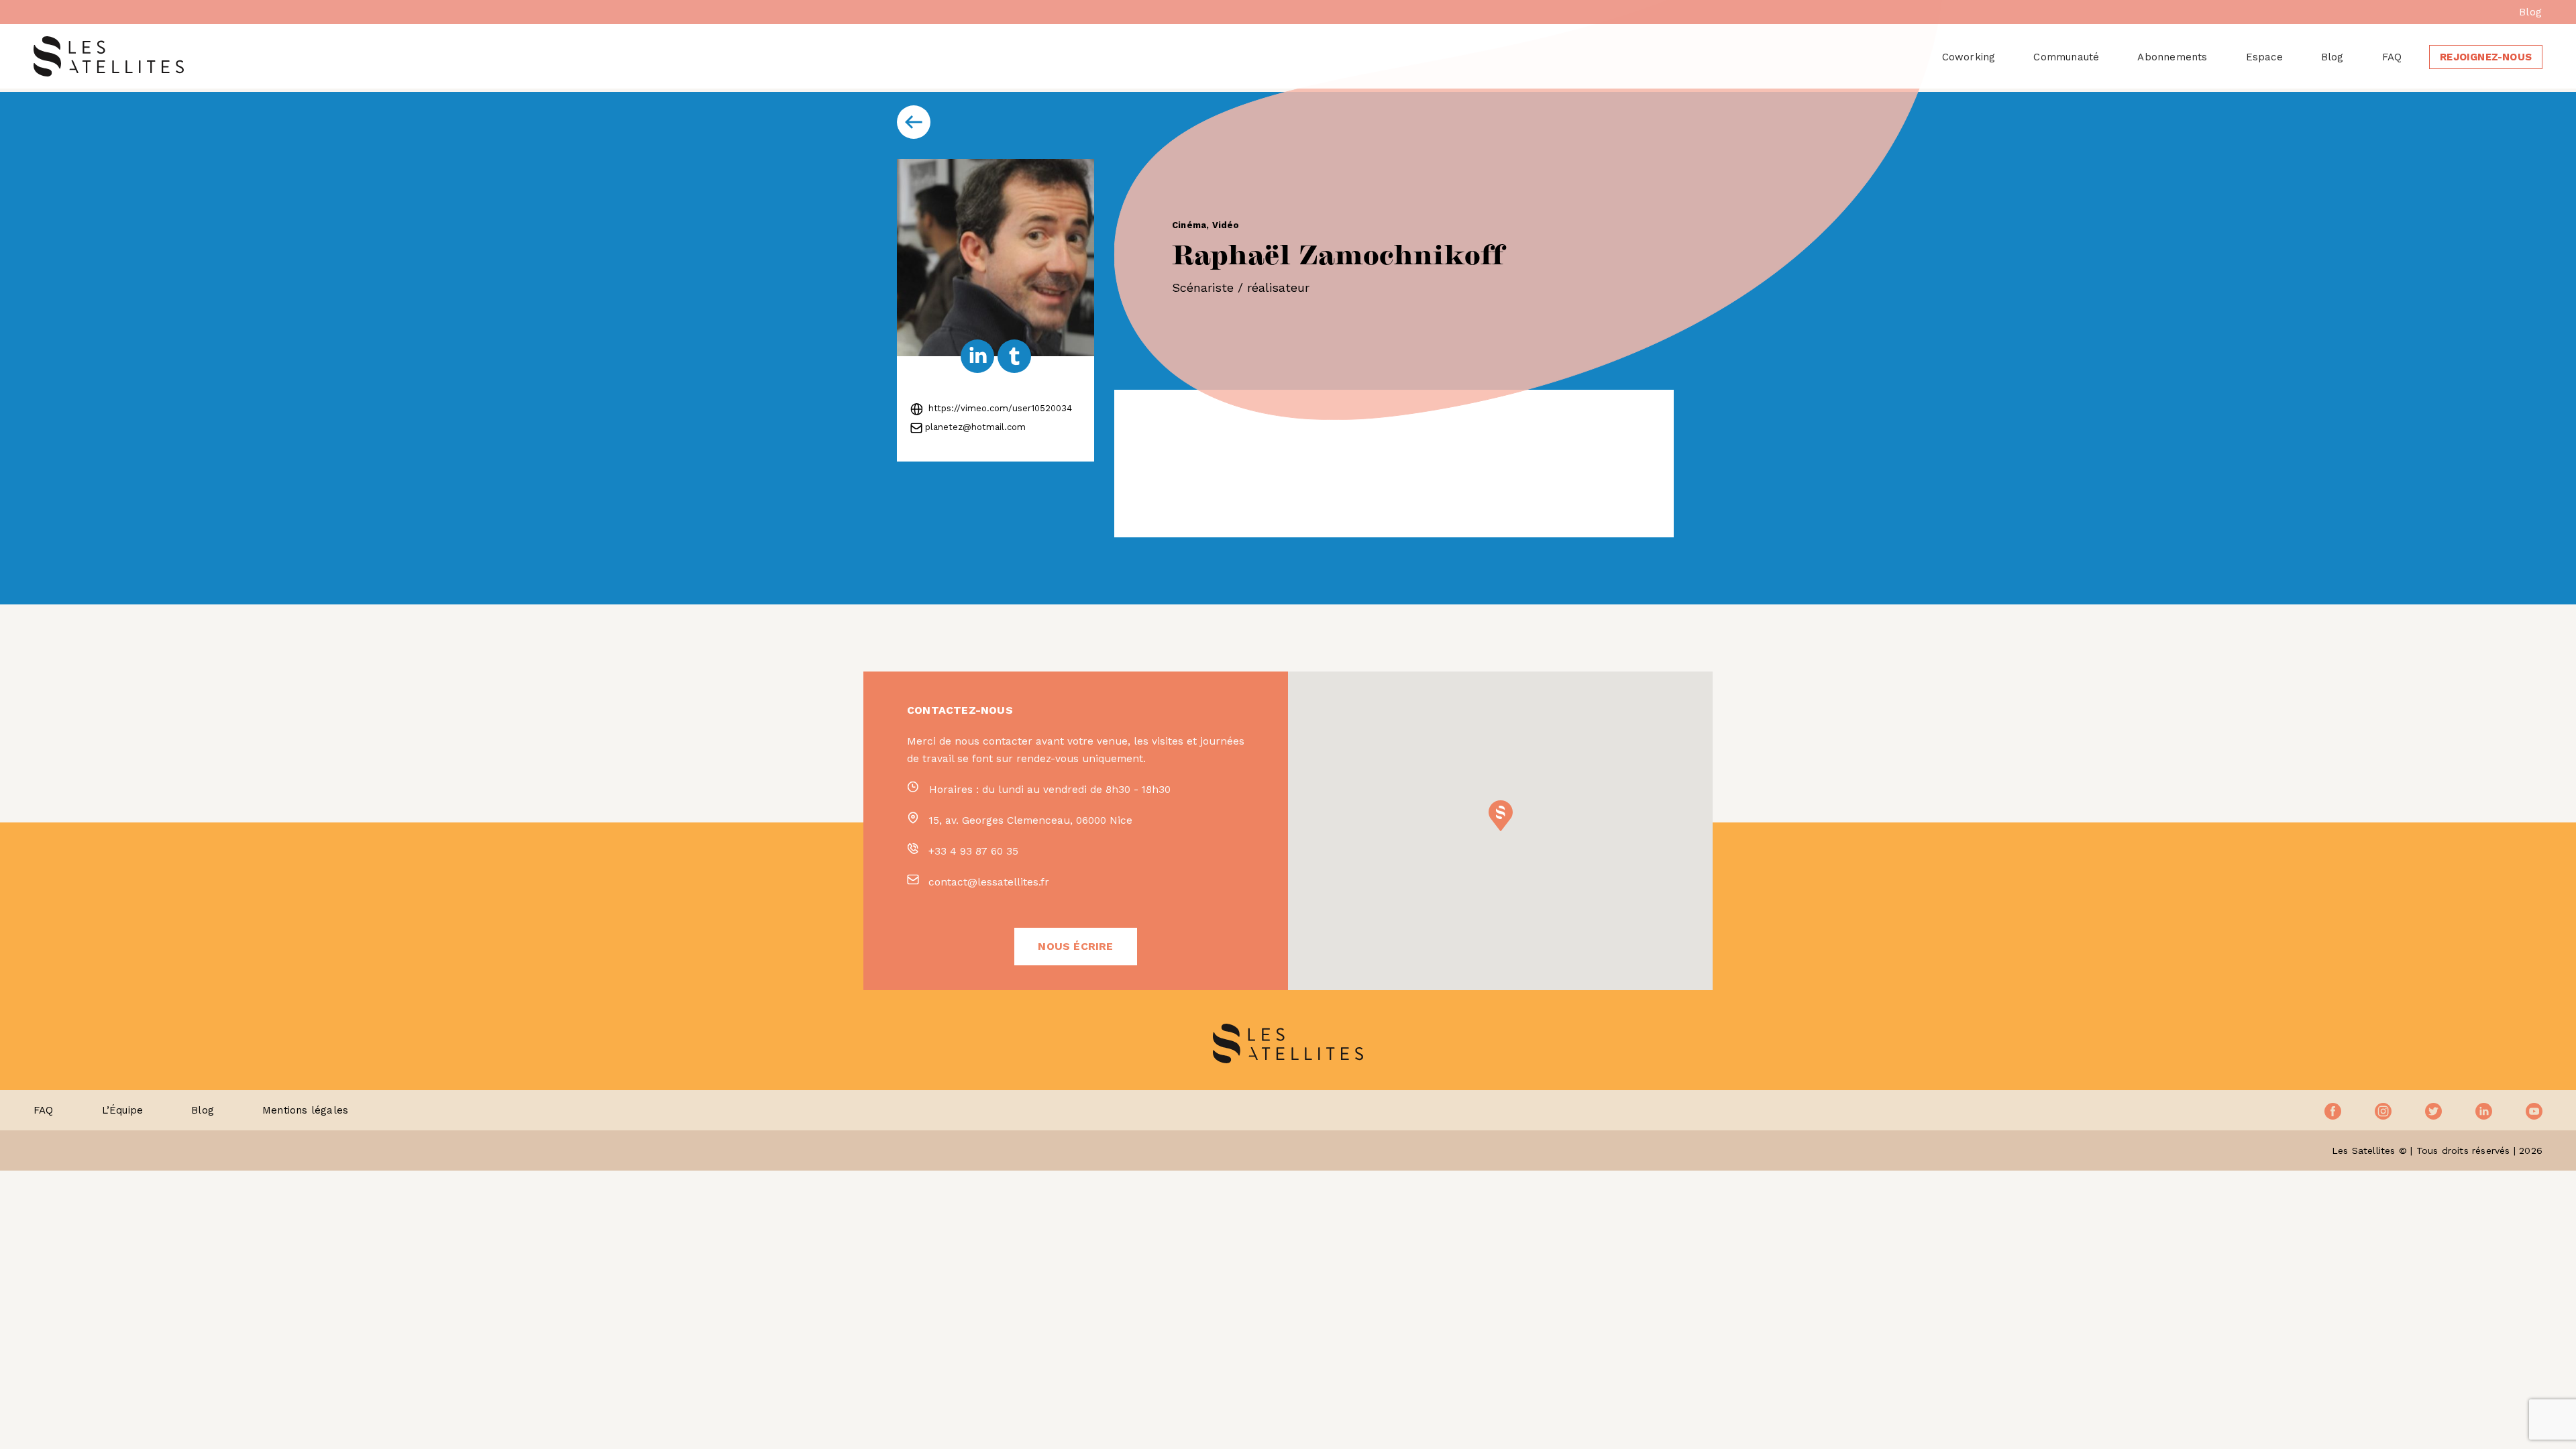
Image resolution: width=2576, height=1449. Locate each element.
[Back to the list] (914, 122)
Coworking (1969, 57)
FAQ (2392, 57)
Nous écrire (1075, 946)
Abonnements (2172, 57)
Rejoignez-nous (2486, 57)
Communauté (2066, 57)
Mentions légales (305, 1110)
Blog (2530, 12)
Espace (2264, 57)
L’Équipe (123, 1110)
